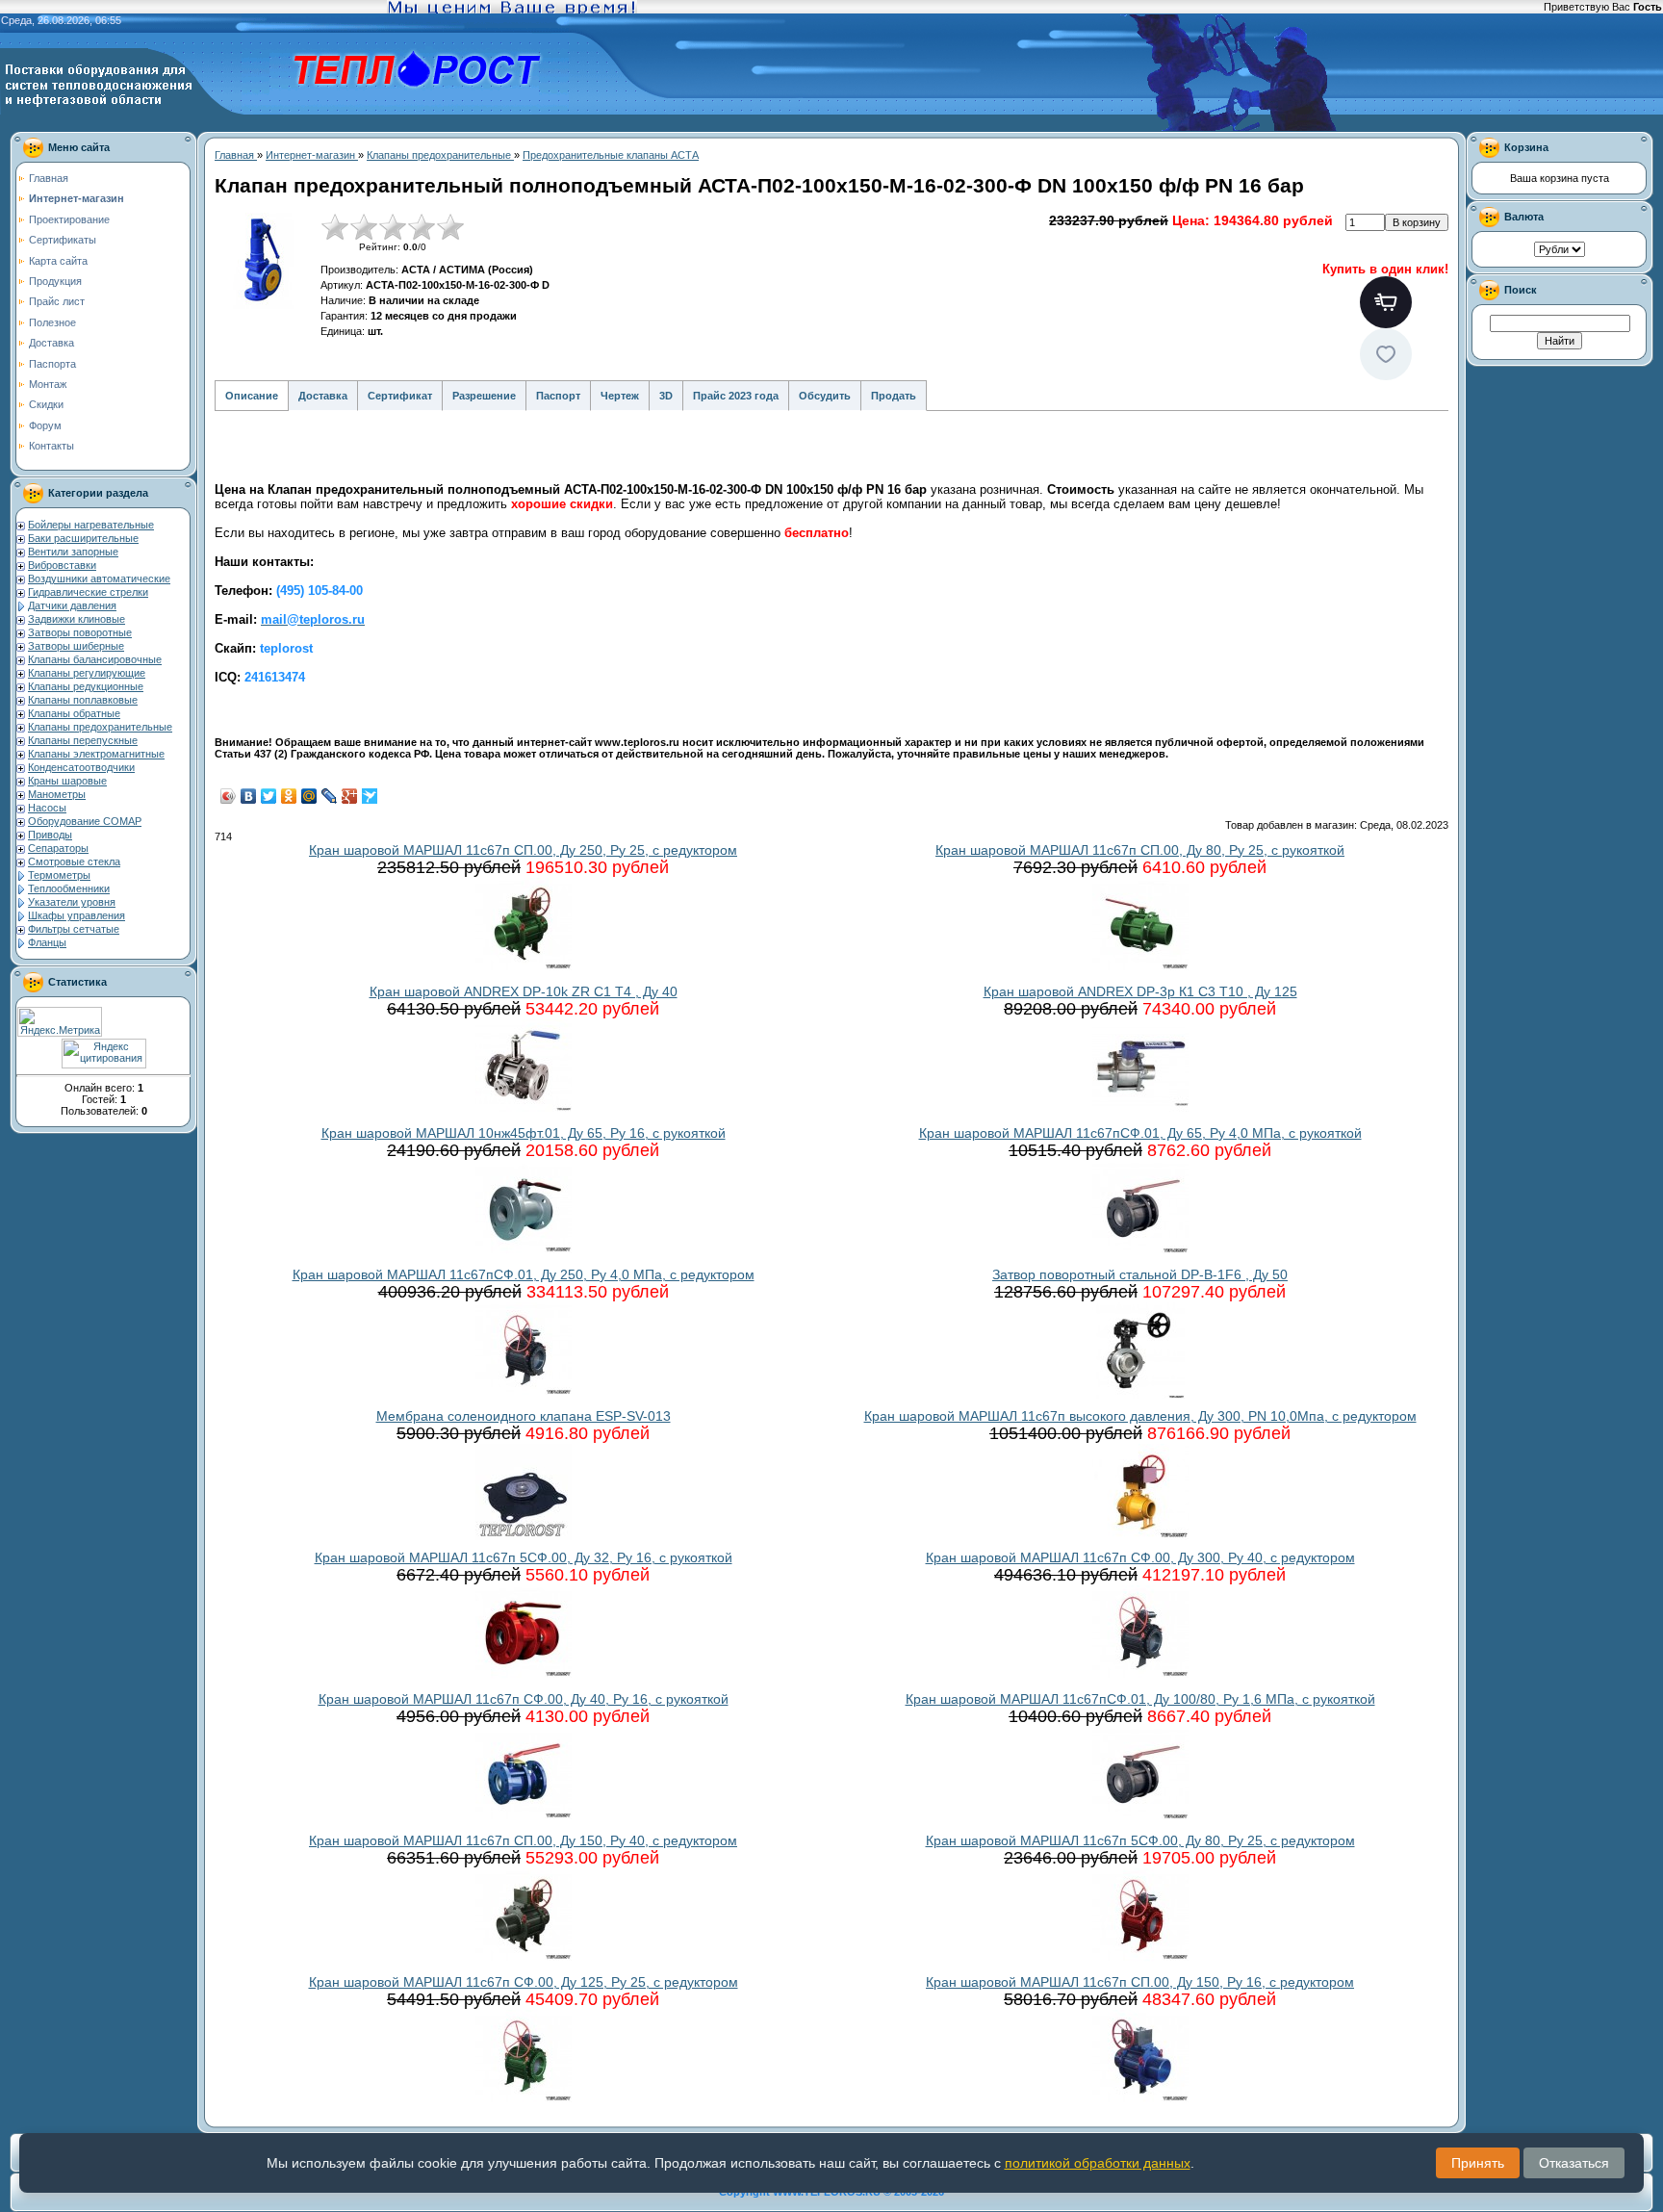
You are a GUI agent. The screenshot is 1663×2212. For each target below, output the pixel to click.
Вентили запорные (73, 552)
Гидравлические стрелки (88, 592)
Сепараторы (58, 848)
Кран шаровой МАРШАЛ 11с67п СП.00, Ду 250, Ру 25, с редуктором (523, 850)
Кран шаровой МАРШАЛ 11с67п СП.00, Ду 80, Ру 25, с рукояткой (1140, 850)
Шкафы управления (77, 915)
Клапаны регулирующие (87, 673)
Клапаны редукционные (86, 686)
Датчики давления (72, 605)
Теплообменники (69, 888)
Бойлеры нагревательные (91, 525)
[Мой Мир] (309, 796)
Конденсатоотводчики (81, 767)
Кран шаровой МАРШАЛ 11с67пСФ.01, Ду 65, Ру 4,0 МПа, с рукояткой (1140, 1133)
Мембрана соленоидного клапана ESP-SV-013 (524, 1416)
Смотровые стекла (74, 862)
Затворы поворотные (80, 632)
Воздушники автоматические (99, 579)
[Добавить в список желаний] (1386, 354)
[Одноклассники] (289, 796)
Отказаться (1574, 2163)
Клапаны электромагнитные (96, 754)
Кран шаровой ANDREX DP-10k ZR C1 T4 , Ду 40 (524, 991)
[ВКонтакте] (249, 796)
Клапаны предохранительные (100, 727)
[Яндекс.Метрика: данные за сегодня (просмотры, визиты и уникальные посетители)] (60, 1022)
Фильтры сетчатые (74, 929)
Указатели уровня (72, 902)
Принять (1478, 2163)
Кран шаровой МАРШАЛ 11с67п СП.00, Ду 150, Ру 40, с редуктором (523, 1840)
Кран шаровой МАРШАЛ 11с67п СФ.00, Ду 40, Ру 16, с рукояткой (524, 1699)
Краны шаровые (67, 781)
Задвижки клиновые (77, 619)
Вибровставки (62, 565)
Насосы (47, 808)
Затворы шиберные (76, 646)
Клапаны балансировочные (95, 659)
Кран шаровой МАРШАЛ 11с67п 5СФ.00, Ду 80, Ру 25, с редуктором (1140, 1840)
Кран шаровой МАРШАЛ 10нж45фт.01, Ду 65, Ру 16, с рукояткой (524, 1133)
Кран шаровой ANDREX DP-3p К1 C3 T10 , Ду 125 (1140, 991)
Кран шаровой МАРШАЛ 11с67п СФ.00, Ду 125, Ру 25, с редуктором (524, 1982)
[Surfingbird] (370, 796)
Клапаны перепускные (83, 740)
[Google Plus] (350, 796)
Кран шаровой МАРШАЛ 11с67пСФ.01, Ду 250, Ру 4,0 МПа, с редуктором (524, 1274)
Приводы (50, 835)
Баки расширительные (83, 538)
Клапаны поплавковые (83, 700)
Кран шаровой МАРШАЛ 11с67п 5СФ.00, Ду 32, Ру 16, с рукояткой (524, 1557)
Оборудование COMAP (85, 821)
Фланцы (47, 942)
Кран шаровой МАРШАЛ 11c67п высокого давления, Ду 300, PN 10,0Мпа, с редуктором (1140, 1416)
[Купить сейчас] (1386, 302)
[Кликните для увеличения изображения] (263, 261)
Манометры (57, 794)
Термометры (59, 875)
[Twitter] (269, 796)
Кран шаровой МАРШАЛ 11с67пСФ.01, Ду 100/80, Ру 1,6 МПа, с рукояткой (1140, 1699)
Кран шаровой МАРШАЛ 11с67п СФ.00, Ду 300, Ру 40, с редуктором (1140, 1557)
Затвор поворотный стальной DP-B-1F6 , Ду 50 (1140, 1274)
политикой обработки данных (1098, 2163)
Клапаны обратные (74, 713)
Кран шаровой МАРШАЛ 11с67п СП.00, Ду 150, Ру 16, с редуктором (1140, 1982)
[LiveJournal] (330, 796)
